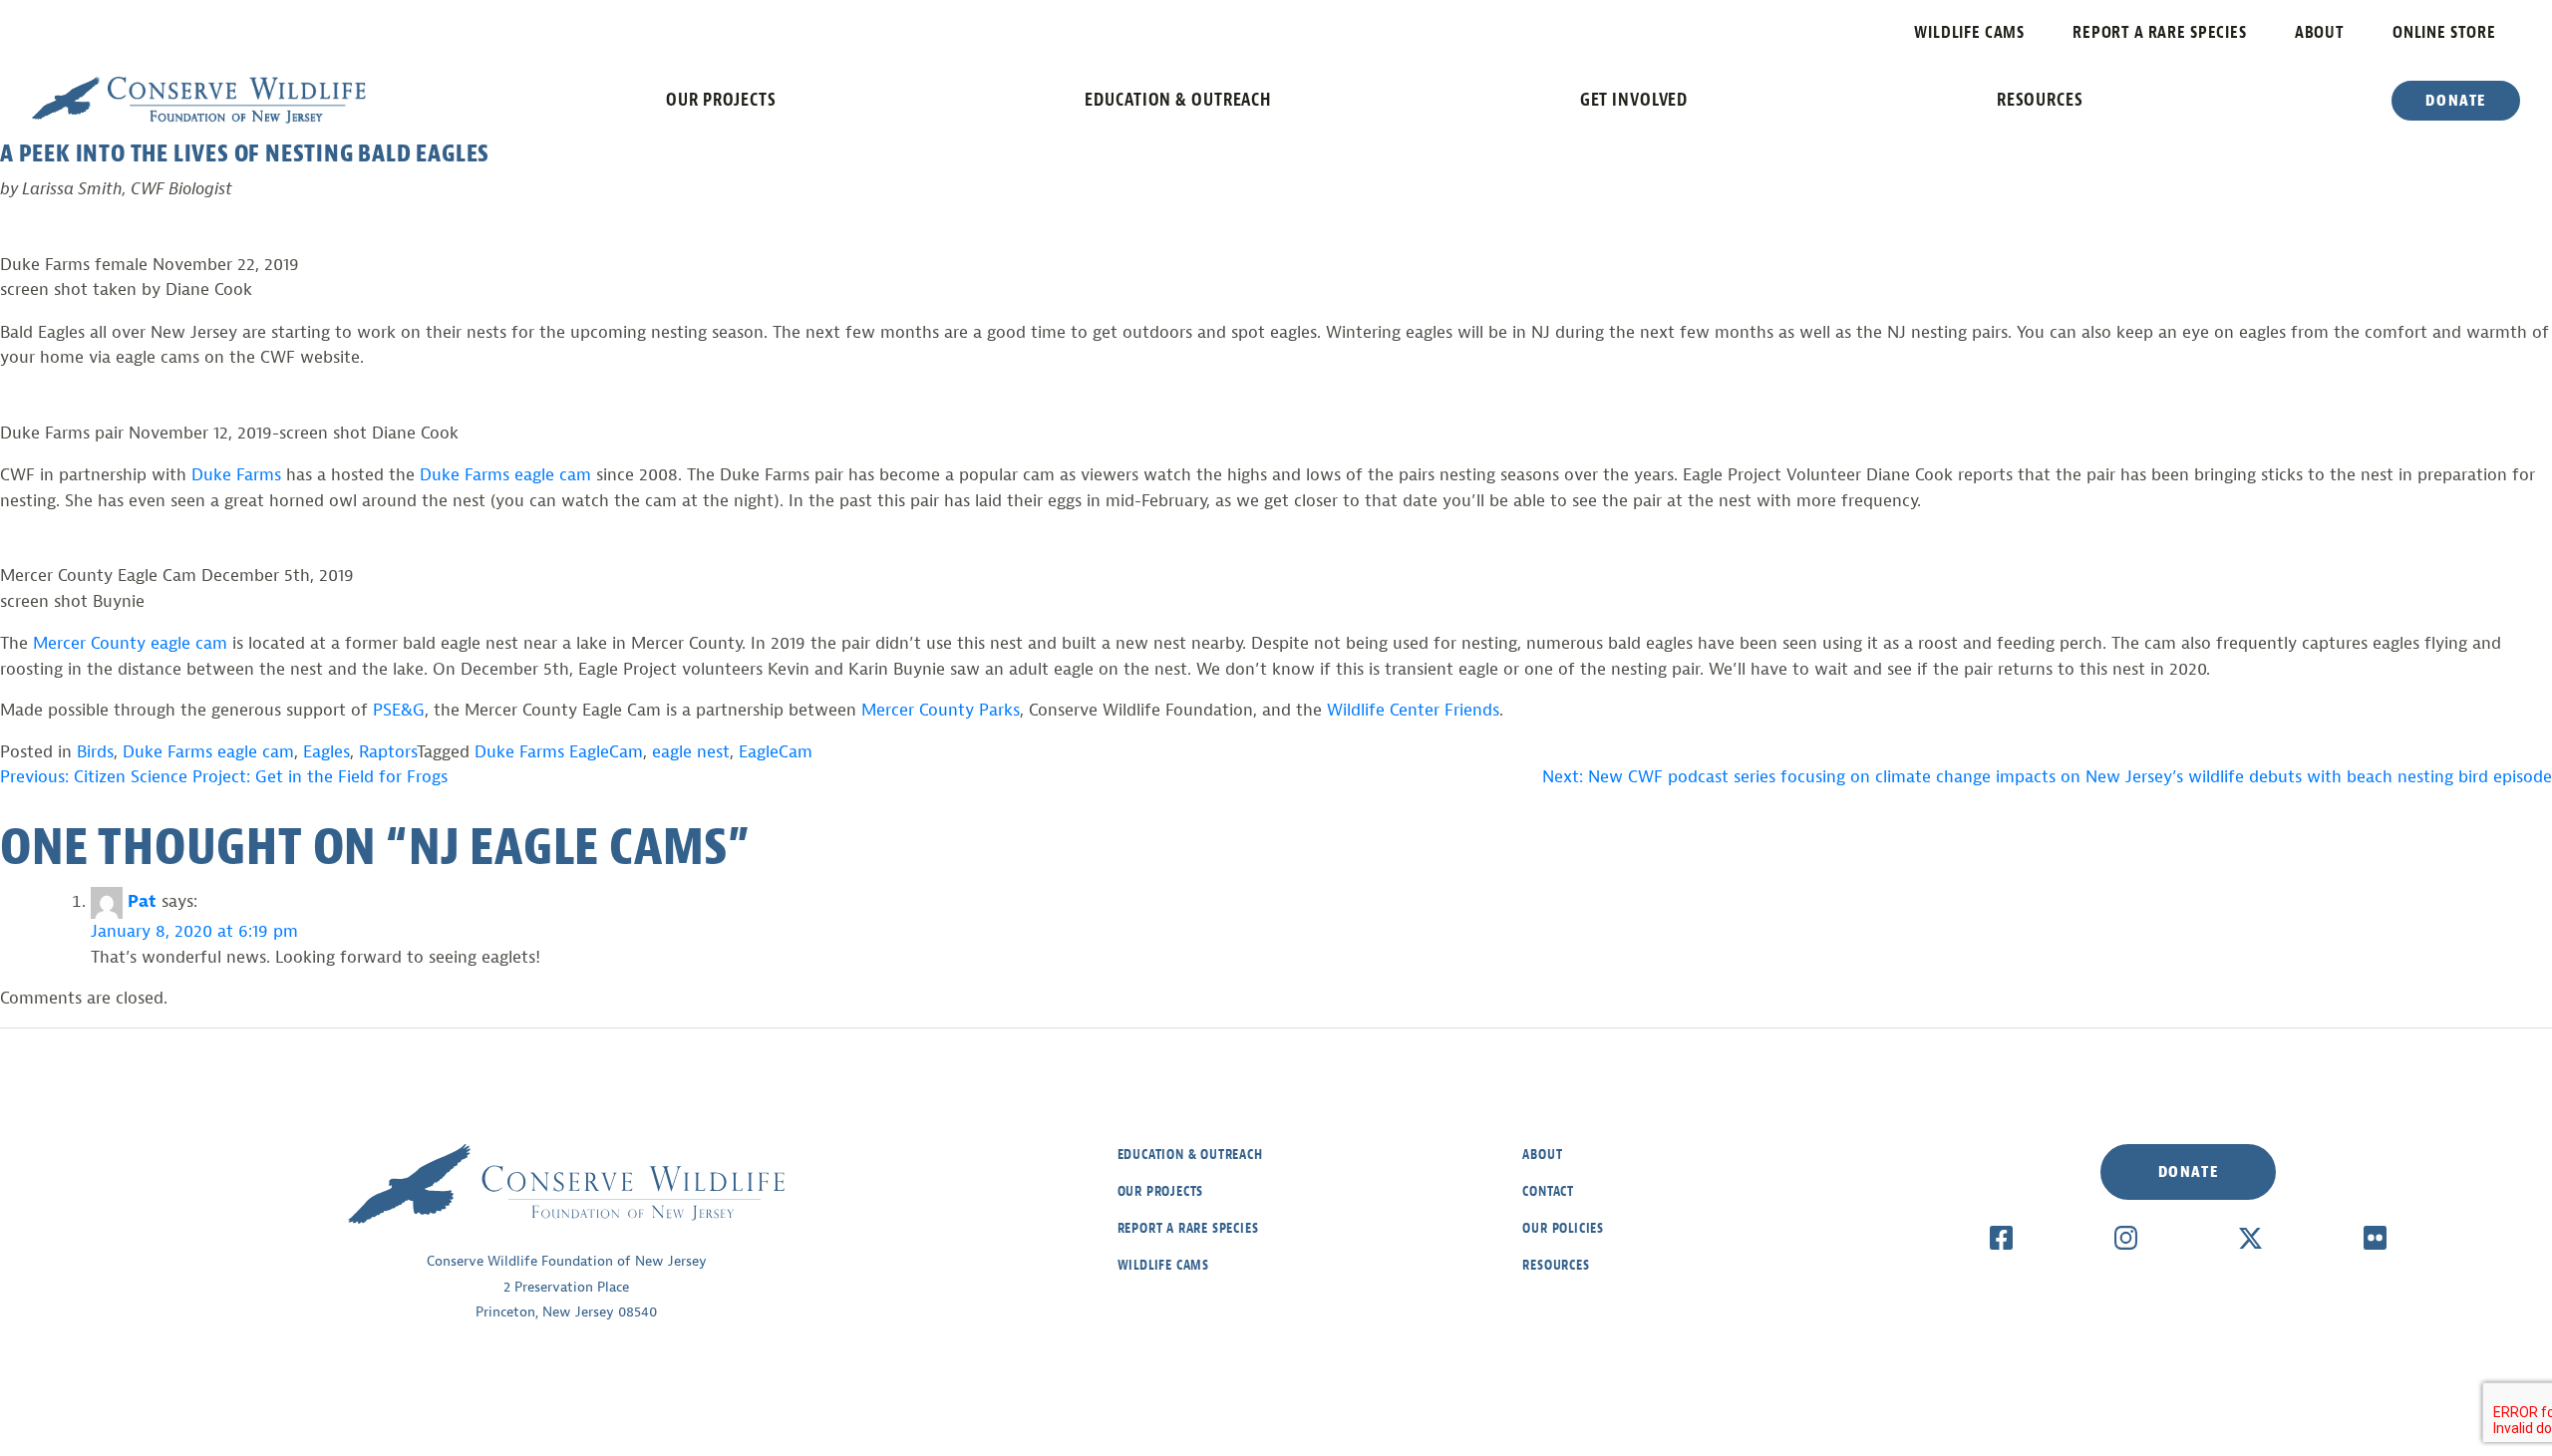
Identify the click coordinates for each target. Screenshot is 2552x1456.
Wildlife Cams (1969, 32)
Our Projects (721, 100)
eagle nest (691, 752)
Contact (1548, 1191)
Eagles (326, 752)
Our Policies (1563, 1228)
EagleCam (776, 752)
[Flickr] (2375, 1237)
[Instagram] (2126, 1237)
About (2320, 32)
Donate (2456, 101)
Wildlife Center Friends (1413, 710)
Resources (2040, 100)
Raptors (388, 752)
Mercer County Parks (941, 710)
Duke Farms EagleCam (559, 752)
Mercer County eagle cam (130, 643)
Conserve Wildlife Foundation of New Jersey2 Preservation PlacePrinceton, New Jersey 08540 (567, 1287)
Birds (95, 752)
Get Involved (1634, 100)
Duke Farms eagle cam (503, 475)
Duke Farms (236, 475)
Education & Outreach (1178, 100)
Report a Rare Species (2160, 32)
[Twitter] (2250, 1237)
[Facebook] (2001, 1237)
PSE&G (399, 710)
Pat (142, 901)
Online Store (2444, 32)
